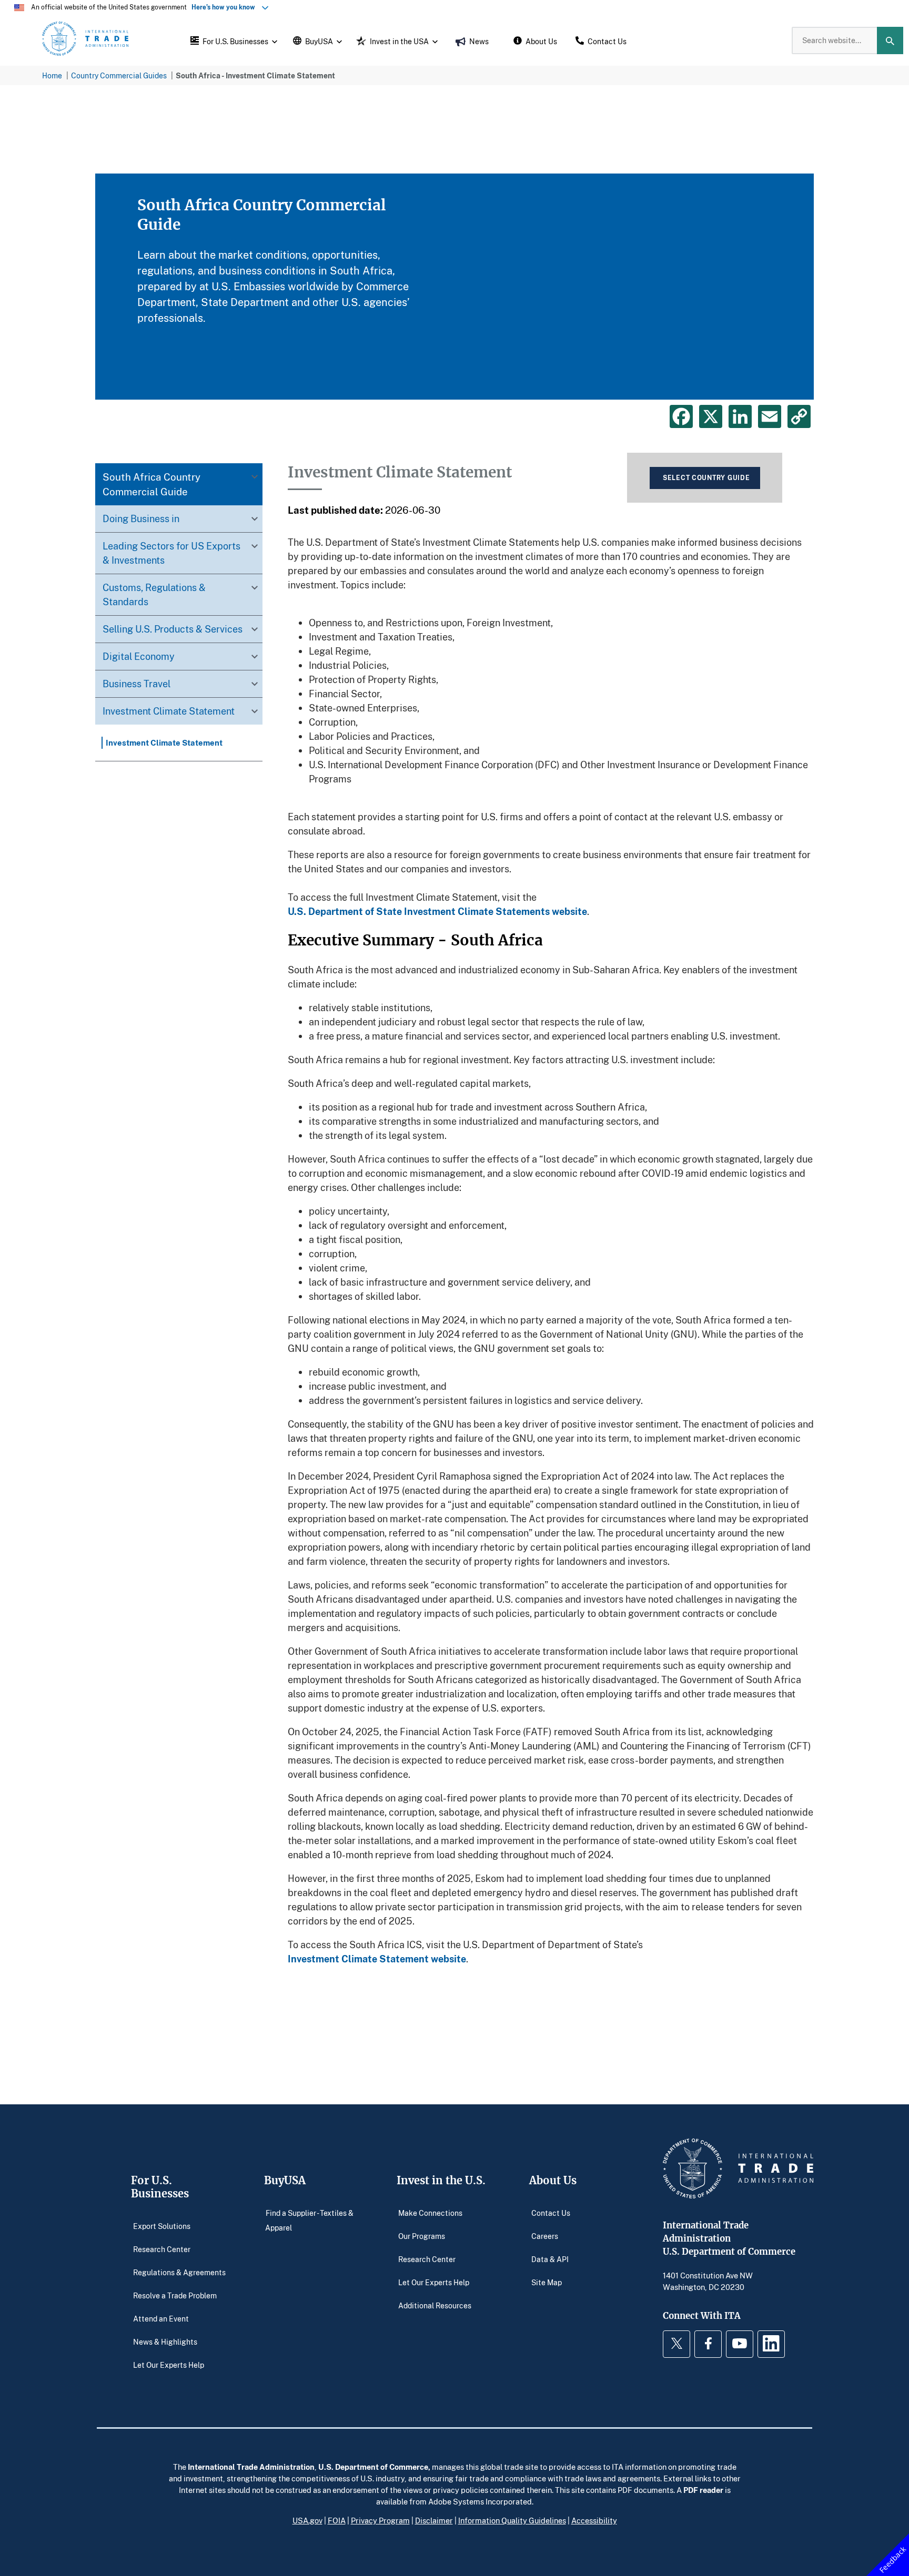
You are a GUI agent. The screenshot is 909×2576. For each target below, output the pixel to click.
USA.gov (307, 2520)
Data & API (550, 2259)
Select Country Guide (706, 478)
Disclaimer (434, 2520)
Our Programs (422, 2236)
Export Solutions (162, 2226)
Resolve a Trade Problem (175, 2295)
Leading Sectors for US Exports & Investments (171, 553)
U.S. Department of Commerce (373, 2467)
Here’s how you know (226, 7)
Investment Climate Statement (169, 711)
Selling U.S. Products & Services (173, 629)
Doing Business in (141, 518)
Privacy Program (380, 2520)
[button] (233, 40)
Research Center (162, 2249)
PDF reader (703, 2490)
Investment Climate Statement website (377, 1959)
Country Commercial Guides (119, 75)
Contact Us (551, 2212)
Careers (545, 2236)
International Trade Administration (251, 2467)
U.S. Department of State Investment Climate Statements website (437, 911)
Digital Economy (139, 656)
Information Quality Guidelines (512, 2520)
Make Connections (430, 2212)
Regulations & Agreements (179, 2272)
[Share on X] (711, 416)
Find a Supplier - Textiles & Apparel (309, 2220)
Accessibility (594, 2520)
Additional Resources (435, 2305)
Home (52, 75)
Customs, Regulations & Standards (154, 594)
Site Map (547, 2282)
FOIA (337, 2520)
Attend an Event (161, 2318)
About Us (553, 2180)
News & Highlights (165, 2341)
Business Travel (137, 684)
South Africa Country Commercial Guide (151, 484)
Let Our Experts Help (169, 2364)
